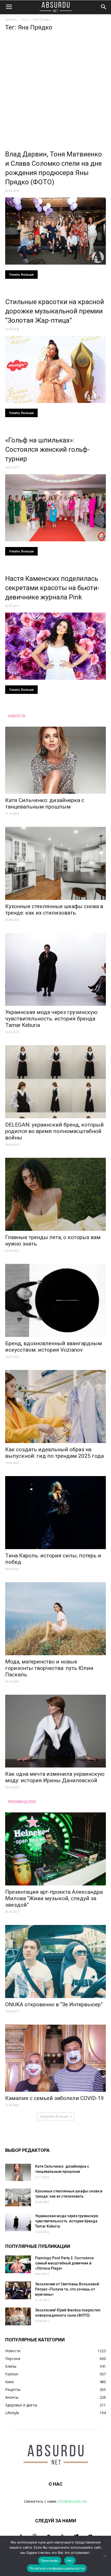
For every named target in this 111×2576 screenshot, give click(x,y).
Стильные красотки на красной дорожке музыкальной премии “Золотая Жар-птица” (55, 311)
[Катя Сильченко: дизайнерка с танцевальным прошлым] (55, 760)
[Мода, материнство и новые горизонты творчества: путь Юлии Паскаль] (55, 1619)
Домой (11, 19)
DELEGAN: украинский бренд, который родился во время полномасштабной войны (54, 1131)
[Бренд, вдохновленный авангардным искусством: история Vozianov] (55, 1300)
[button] (104, 7)
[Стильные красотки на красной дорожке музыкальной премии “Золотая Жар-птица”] (55, 369)
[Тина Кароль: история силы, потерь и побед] (55, 1513)
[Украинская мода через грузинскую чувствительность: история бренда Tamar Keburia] (55, 969)
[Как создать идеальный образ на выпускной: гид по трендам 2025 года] (55, 1406)
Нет (70, 2561)
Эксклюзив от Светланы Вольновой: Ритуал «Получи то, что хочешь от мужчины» (68, 2289)
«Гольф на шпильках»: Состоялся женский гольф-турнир (47, 449)
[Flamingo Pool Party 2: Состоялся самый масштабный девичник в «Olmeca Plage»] (18, 2264)
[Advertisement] (55, 92)
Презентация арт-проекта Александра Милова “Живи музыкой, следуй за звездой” (54, 1898)
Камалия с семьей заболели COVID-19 (54, 2098)
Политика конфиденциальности (57, 2568)
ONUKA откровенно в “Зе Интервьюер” (54, 2004)
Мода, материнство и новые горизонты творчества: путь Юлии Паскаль (49, 1668)
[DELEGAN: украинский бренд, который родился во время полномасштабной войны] (55, 1082)
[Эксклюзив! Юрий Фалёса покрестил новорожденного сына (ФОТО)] (18, 2316)
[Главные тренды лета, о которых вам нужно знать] (55, 1194)
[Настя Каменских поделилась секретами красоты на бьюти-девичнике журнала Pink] (55, 646)
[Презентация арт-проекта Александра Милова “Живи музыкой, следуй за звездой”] (55, 1849)
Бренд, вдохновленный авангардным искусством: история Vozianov (54, 1347)
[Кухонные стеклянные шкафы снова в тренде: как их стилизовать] (55, 863)
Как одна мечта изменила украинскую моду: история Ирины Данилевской (55, 1777)
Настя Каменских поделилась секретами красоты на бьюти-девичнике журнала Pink (52, 588)
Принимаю (50, 2561)
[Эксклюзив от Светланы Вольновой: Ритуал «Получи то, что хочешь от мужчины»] (18, 2290)
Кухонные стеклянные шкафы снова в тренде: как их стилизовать (54, 910)
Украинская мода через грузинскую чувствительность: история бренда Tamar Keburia (51, 1019)
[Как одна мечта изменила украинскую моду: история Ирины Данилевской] (55, 1731)
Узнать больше (21, 275)
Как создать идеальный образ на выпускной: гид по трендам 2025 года (54, 1453)
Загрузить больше (54, 2116)
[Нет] (105, 2556)
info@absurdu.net (73, 2501)
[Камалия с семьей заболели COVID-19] (55, 2058)
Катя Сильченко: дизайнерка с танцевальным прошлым (45, 803)
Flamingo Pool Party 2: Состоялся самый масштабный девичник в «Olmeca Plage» (64, 2263)
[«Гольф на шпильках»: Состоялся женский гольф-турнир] (55, 508)
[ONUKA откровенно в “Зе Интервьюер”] (55, 1961)
